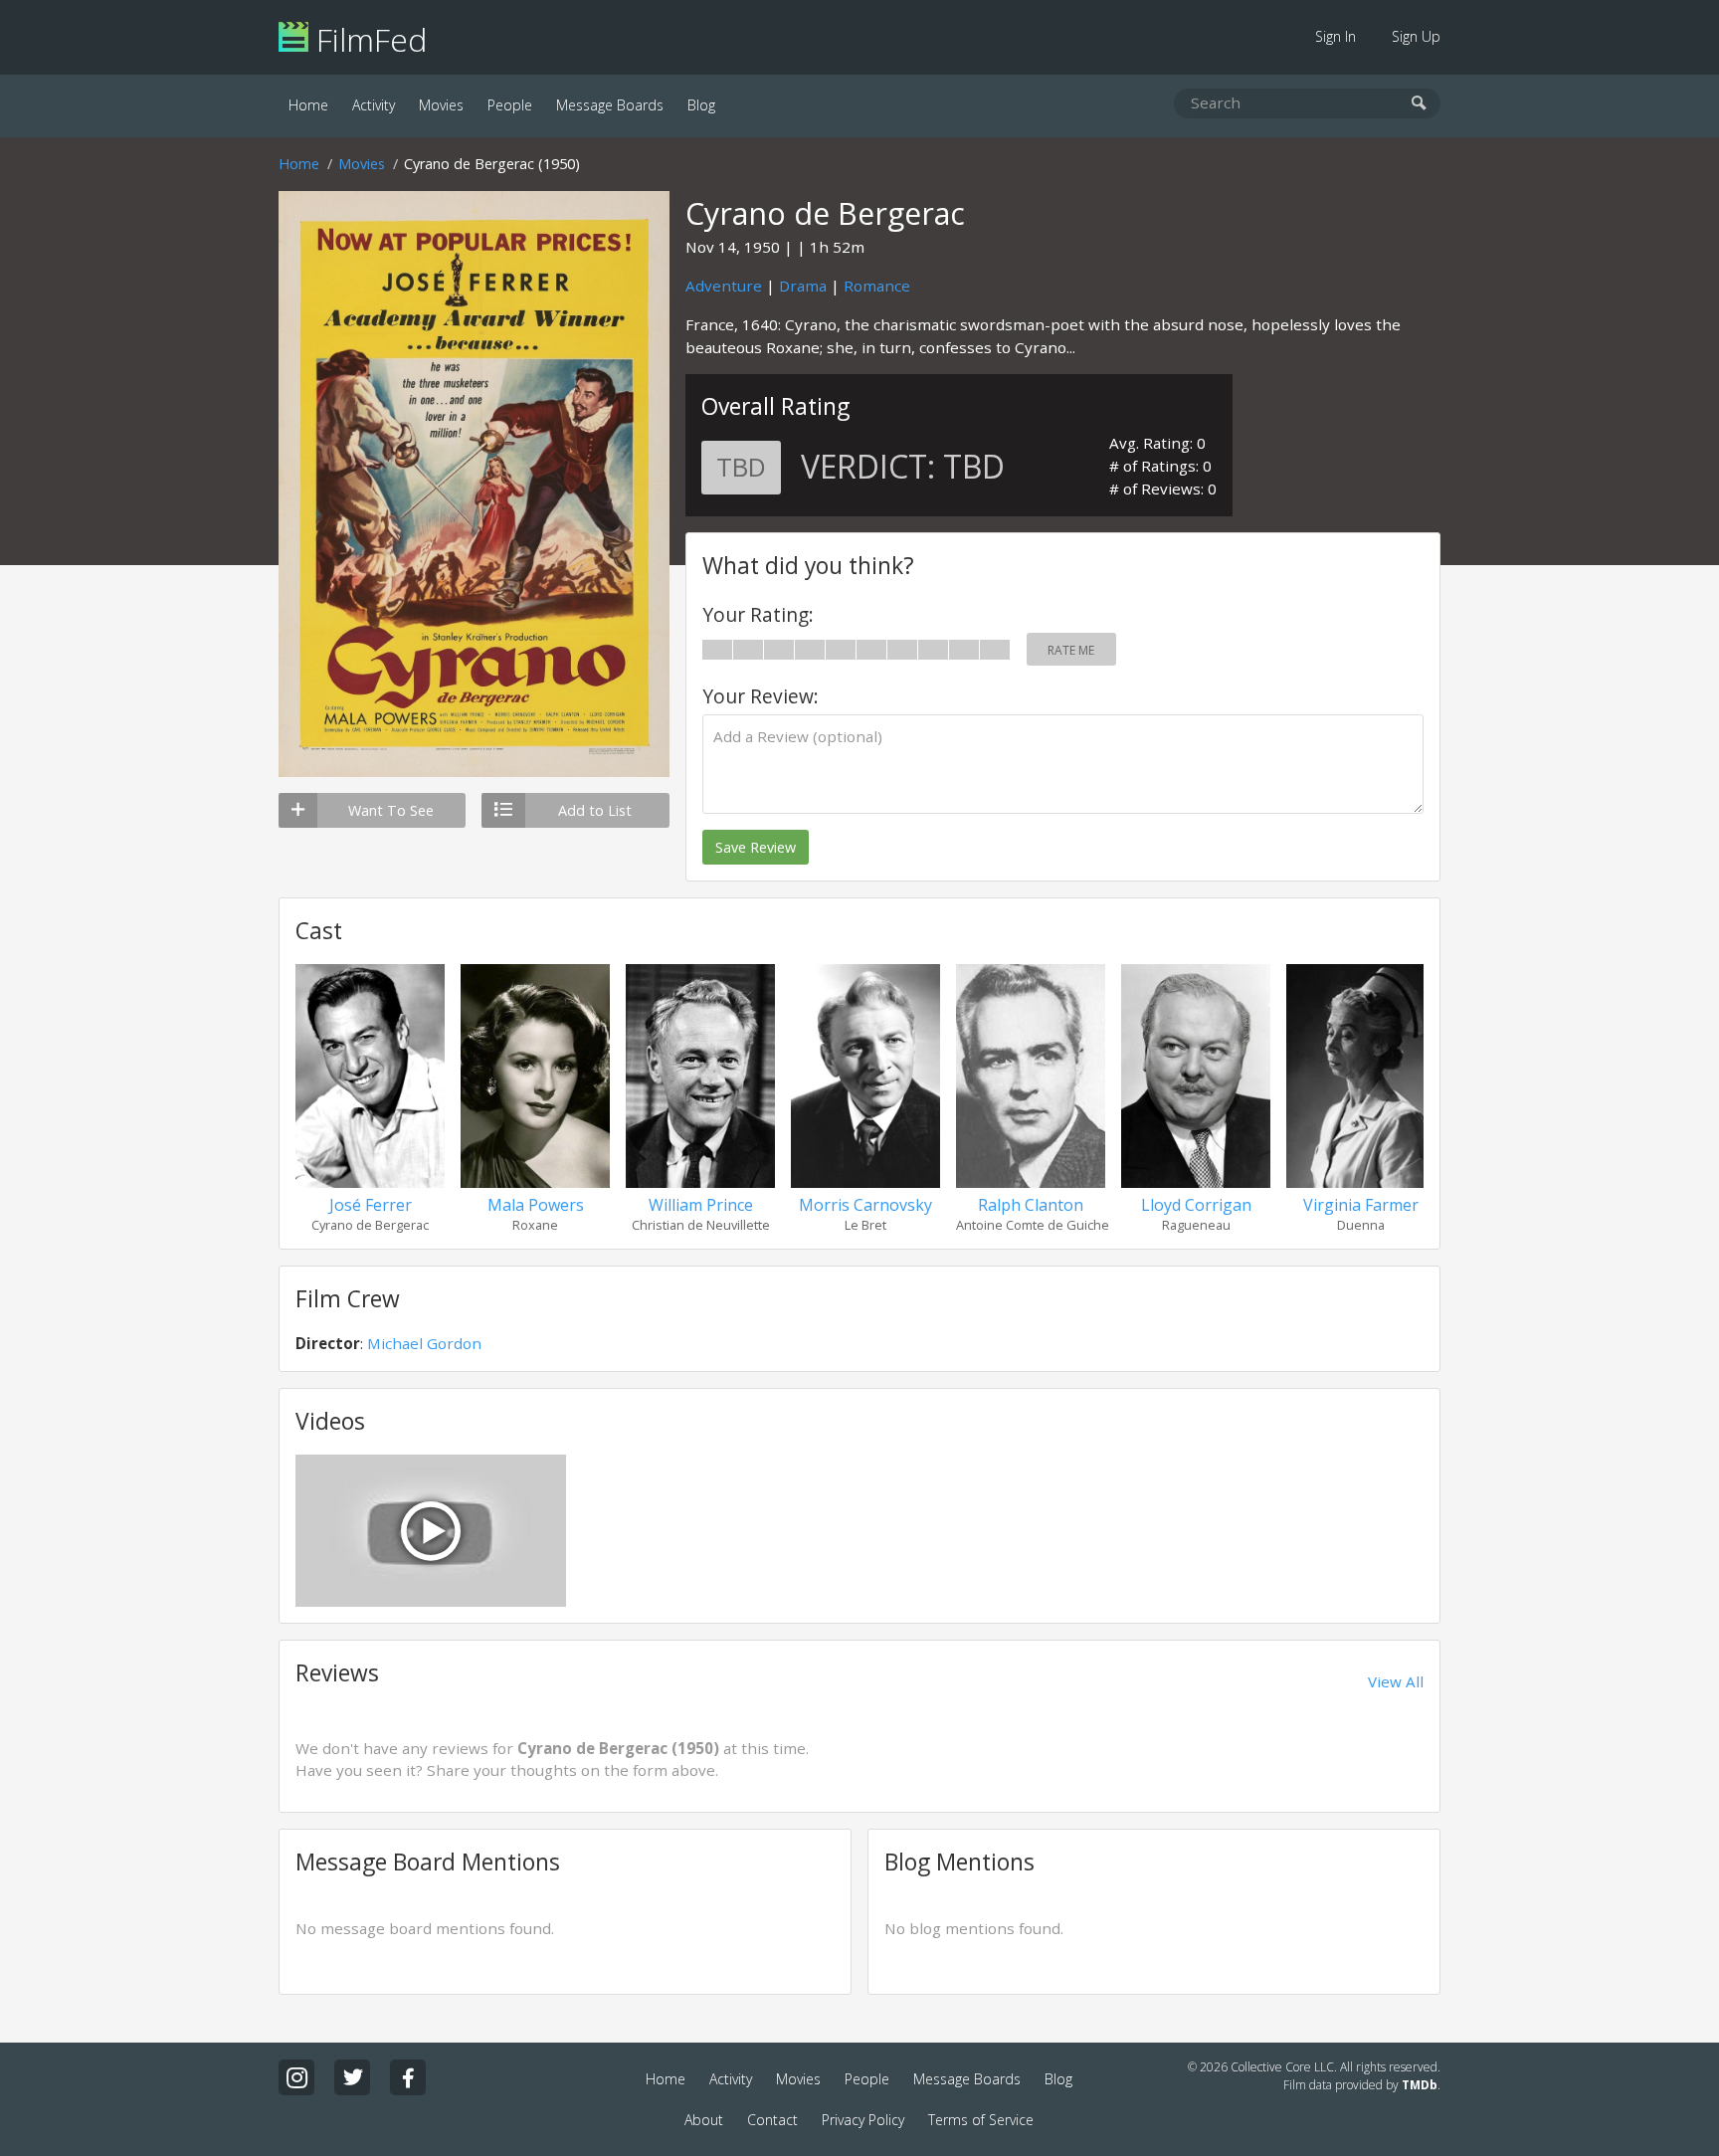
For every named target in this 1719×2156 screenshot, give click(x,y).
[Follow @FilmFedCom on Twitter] (352, 2077)
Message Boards (610, 105)
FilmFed (368, 39)
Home (308, 105)
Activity (374, 105)
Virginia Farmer (1361, 1205)
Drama (803, 286)
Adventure (724, 286)
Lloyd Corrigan (1196, 1205)
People (510, 105)
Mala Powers (536, 1205)
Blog (701, 105)
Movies (441, 105)
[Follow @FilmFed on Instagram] (296, 2077)
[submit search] (1419, 104)
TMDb (1420, 2085)
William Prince (701, 1205)
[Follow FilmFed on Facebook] (408, 2077)
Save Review (756, 847)
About (704, 2120)
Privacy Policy (863, 2120)
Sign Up (1416, 36)
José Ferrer (371, 1205)
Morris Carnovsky (865, 1205)
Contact (772, 2120)
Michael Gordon (424, 1343)
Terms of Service (981, 2120)
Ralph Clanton (1031, 1205)
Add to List (595, 810)
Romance (877, 286)
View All (1396, 1681)
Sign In (1336, 36)
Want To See (391, 810)
